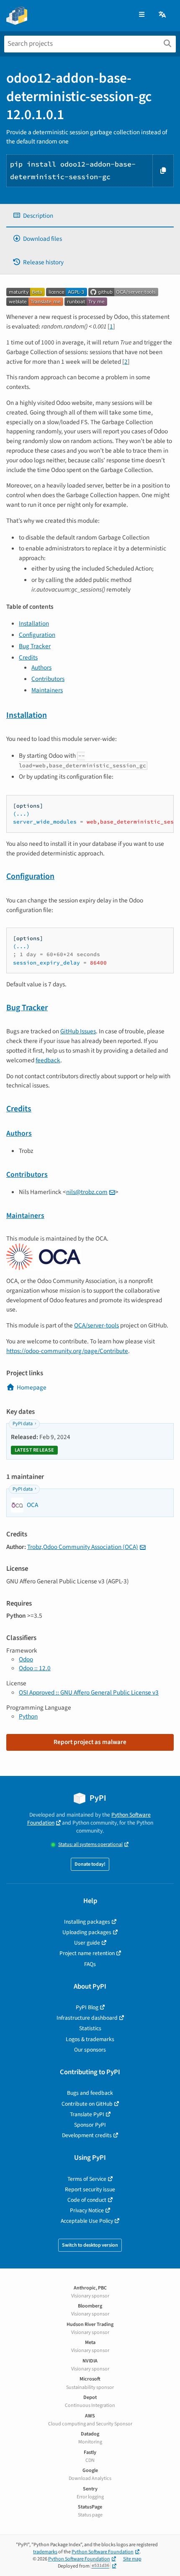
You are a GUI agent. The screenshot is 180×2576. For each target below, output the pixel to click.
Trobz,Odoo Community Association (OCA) (83, 1547)
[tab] (90, 216)
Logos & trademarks (90, 2039)
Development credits (87, 2135)
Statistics (90, 2028)
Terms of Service (87, 2179)
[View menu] (142, 15)
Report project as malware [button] (90, 1742)
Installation (34, 623)
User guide (87, 1943)
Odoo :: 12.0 (35, 1668)
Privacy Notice (87, 2210)
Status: (90, 1845)
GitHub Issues (78, 1031)
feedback (48, 1060)
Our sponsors (90, 2050)
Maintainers (47, 690)
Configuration (37, 635)
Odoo (26, 1659)
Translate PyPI (87, 2114)
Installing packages (87, 1922)
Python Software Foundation (103, 2552)
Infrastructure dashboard (87, 2018)
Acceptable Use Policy (87, 2221)
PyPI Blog (87, 2007)
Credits (28, 657)
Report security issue (90, 2189)
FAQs (90, 1964)
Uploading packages (87, 1932)
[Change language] (163, 15)
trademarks (45, 2552)
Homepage (32, 1387)
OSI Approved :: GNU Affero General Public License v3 (89, 1692)
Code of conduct (87, 2200)
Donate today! (90, 1864)
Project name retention (87, 1953)
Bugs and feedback (90, 2093)
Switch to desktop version (90, 2245)
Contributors (48, 679)
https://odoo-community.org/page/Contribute (67, 1351)
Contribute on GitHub (87, 2104)
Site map (132, 2559)
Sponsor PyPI (90, 2125)
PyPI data (23, 1424)
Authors (41, 667)
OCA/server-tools (96, 1325)
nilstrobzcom (87, 1192)
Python (28, 1716)
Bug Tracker (35, 646)
